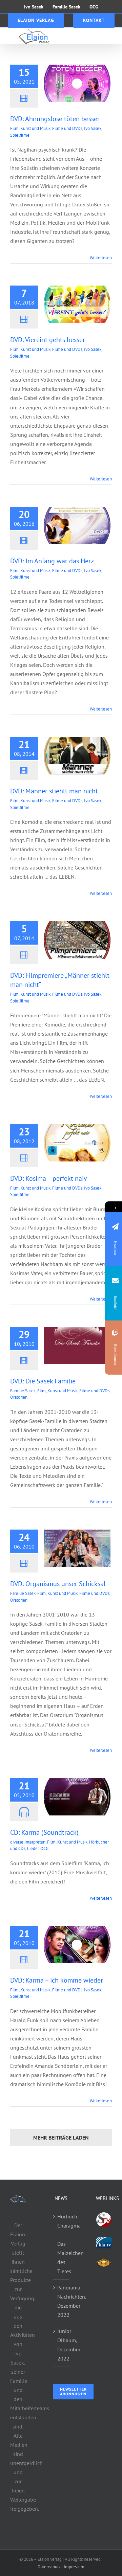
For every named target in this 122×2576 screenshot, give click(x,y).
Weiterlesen (101, 258)
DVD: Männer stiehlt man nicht (54, 791)
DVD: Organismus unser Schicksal (58, 1584)
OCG (44, 1848)
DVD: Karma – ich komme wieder (57, 1980)
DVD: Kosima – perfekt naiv (49, 1178)
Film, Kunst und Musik (30, 128)
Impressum (74, 2567)
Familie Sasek (23, 1391)
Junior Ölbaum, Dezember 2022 (62, 2345)
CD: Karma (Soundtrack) (44, 1832)
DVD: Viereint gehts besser (48, 340)
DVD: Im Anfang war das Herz (52, 561)
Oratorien (19, 1397)
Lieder (33, 1848)
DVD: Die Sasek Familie (43, 1381)
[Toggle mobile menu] (108, 35)
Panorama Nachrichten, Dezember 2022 (62, 2301)
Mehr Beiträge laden (61, 2138)
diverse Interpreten (28, 1842)
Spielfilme (20, 135)
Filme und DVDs (67, 128)
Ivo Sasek (93, 128)
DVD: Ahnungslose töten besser (55, 119)
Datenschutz (49, 2567)
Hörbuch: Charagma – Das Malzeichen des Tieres (62, 2244)
